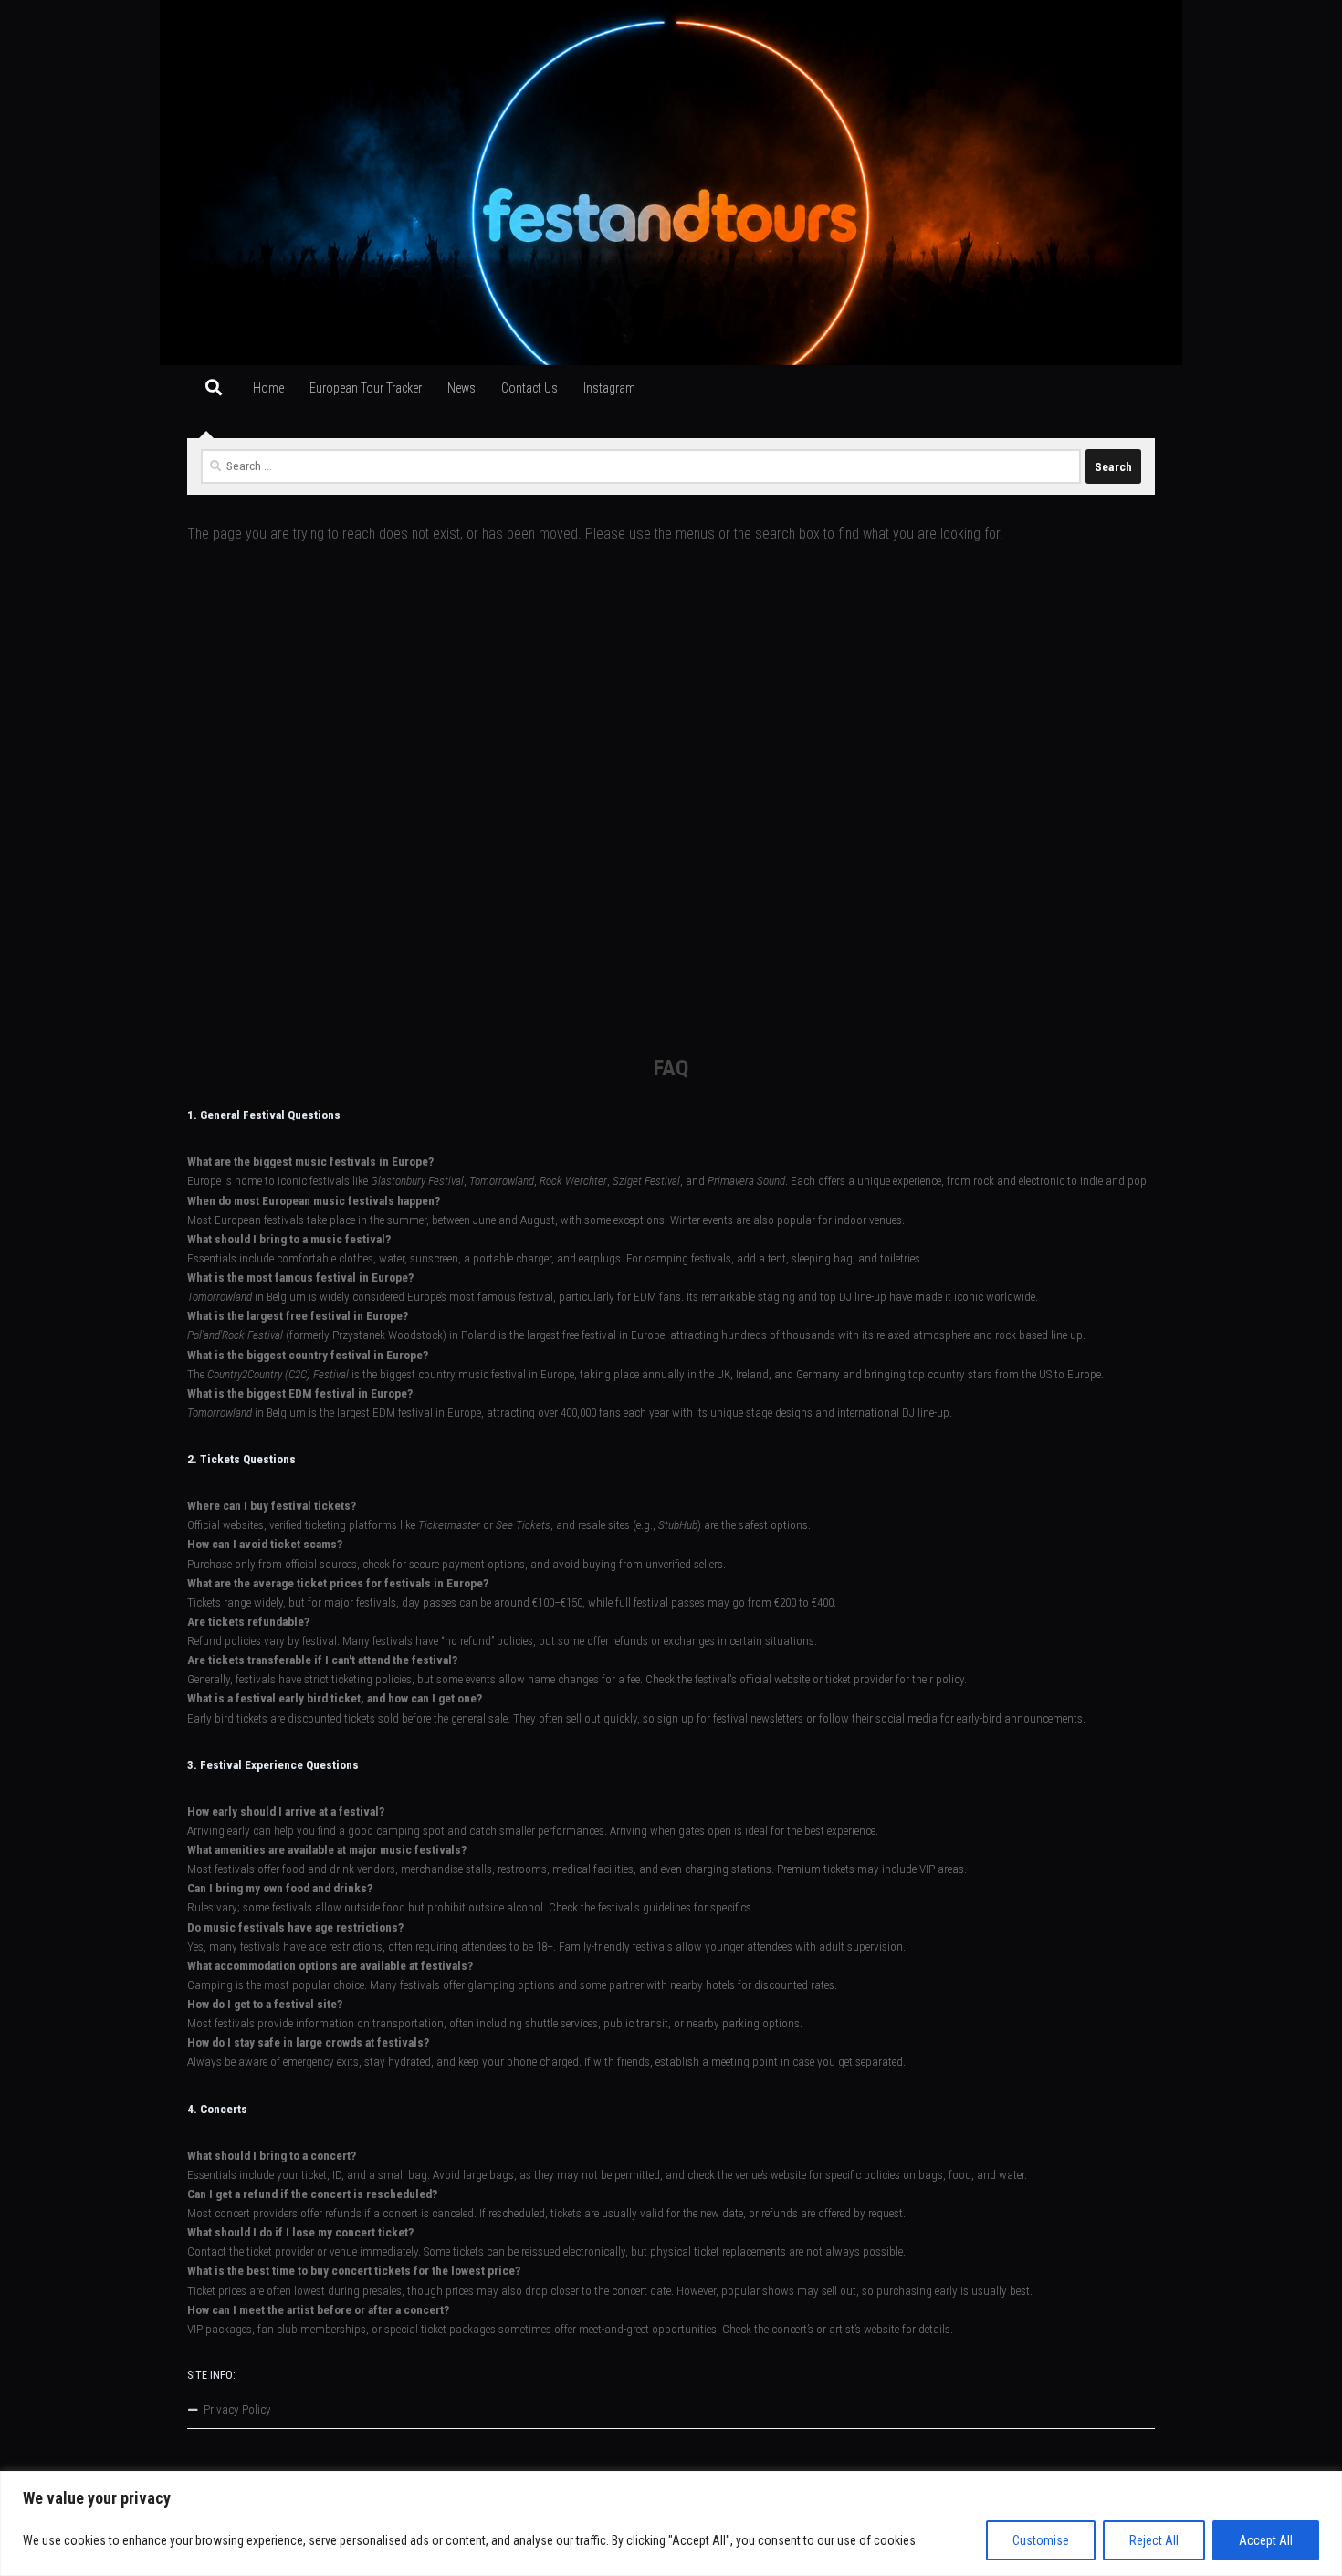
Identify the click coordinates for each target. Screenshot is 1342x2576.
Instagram (609, 388)
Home (268, 388)
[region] (671, 2524)
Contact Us (529, 388)
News (461, 388)
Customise (1041, 2540)
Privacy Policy (237, 2409)
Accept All (1266, 2540)
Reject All (1154, 2540)
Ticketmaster (449, 1525)
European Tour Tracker (366, 388)
